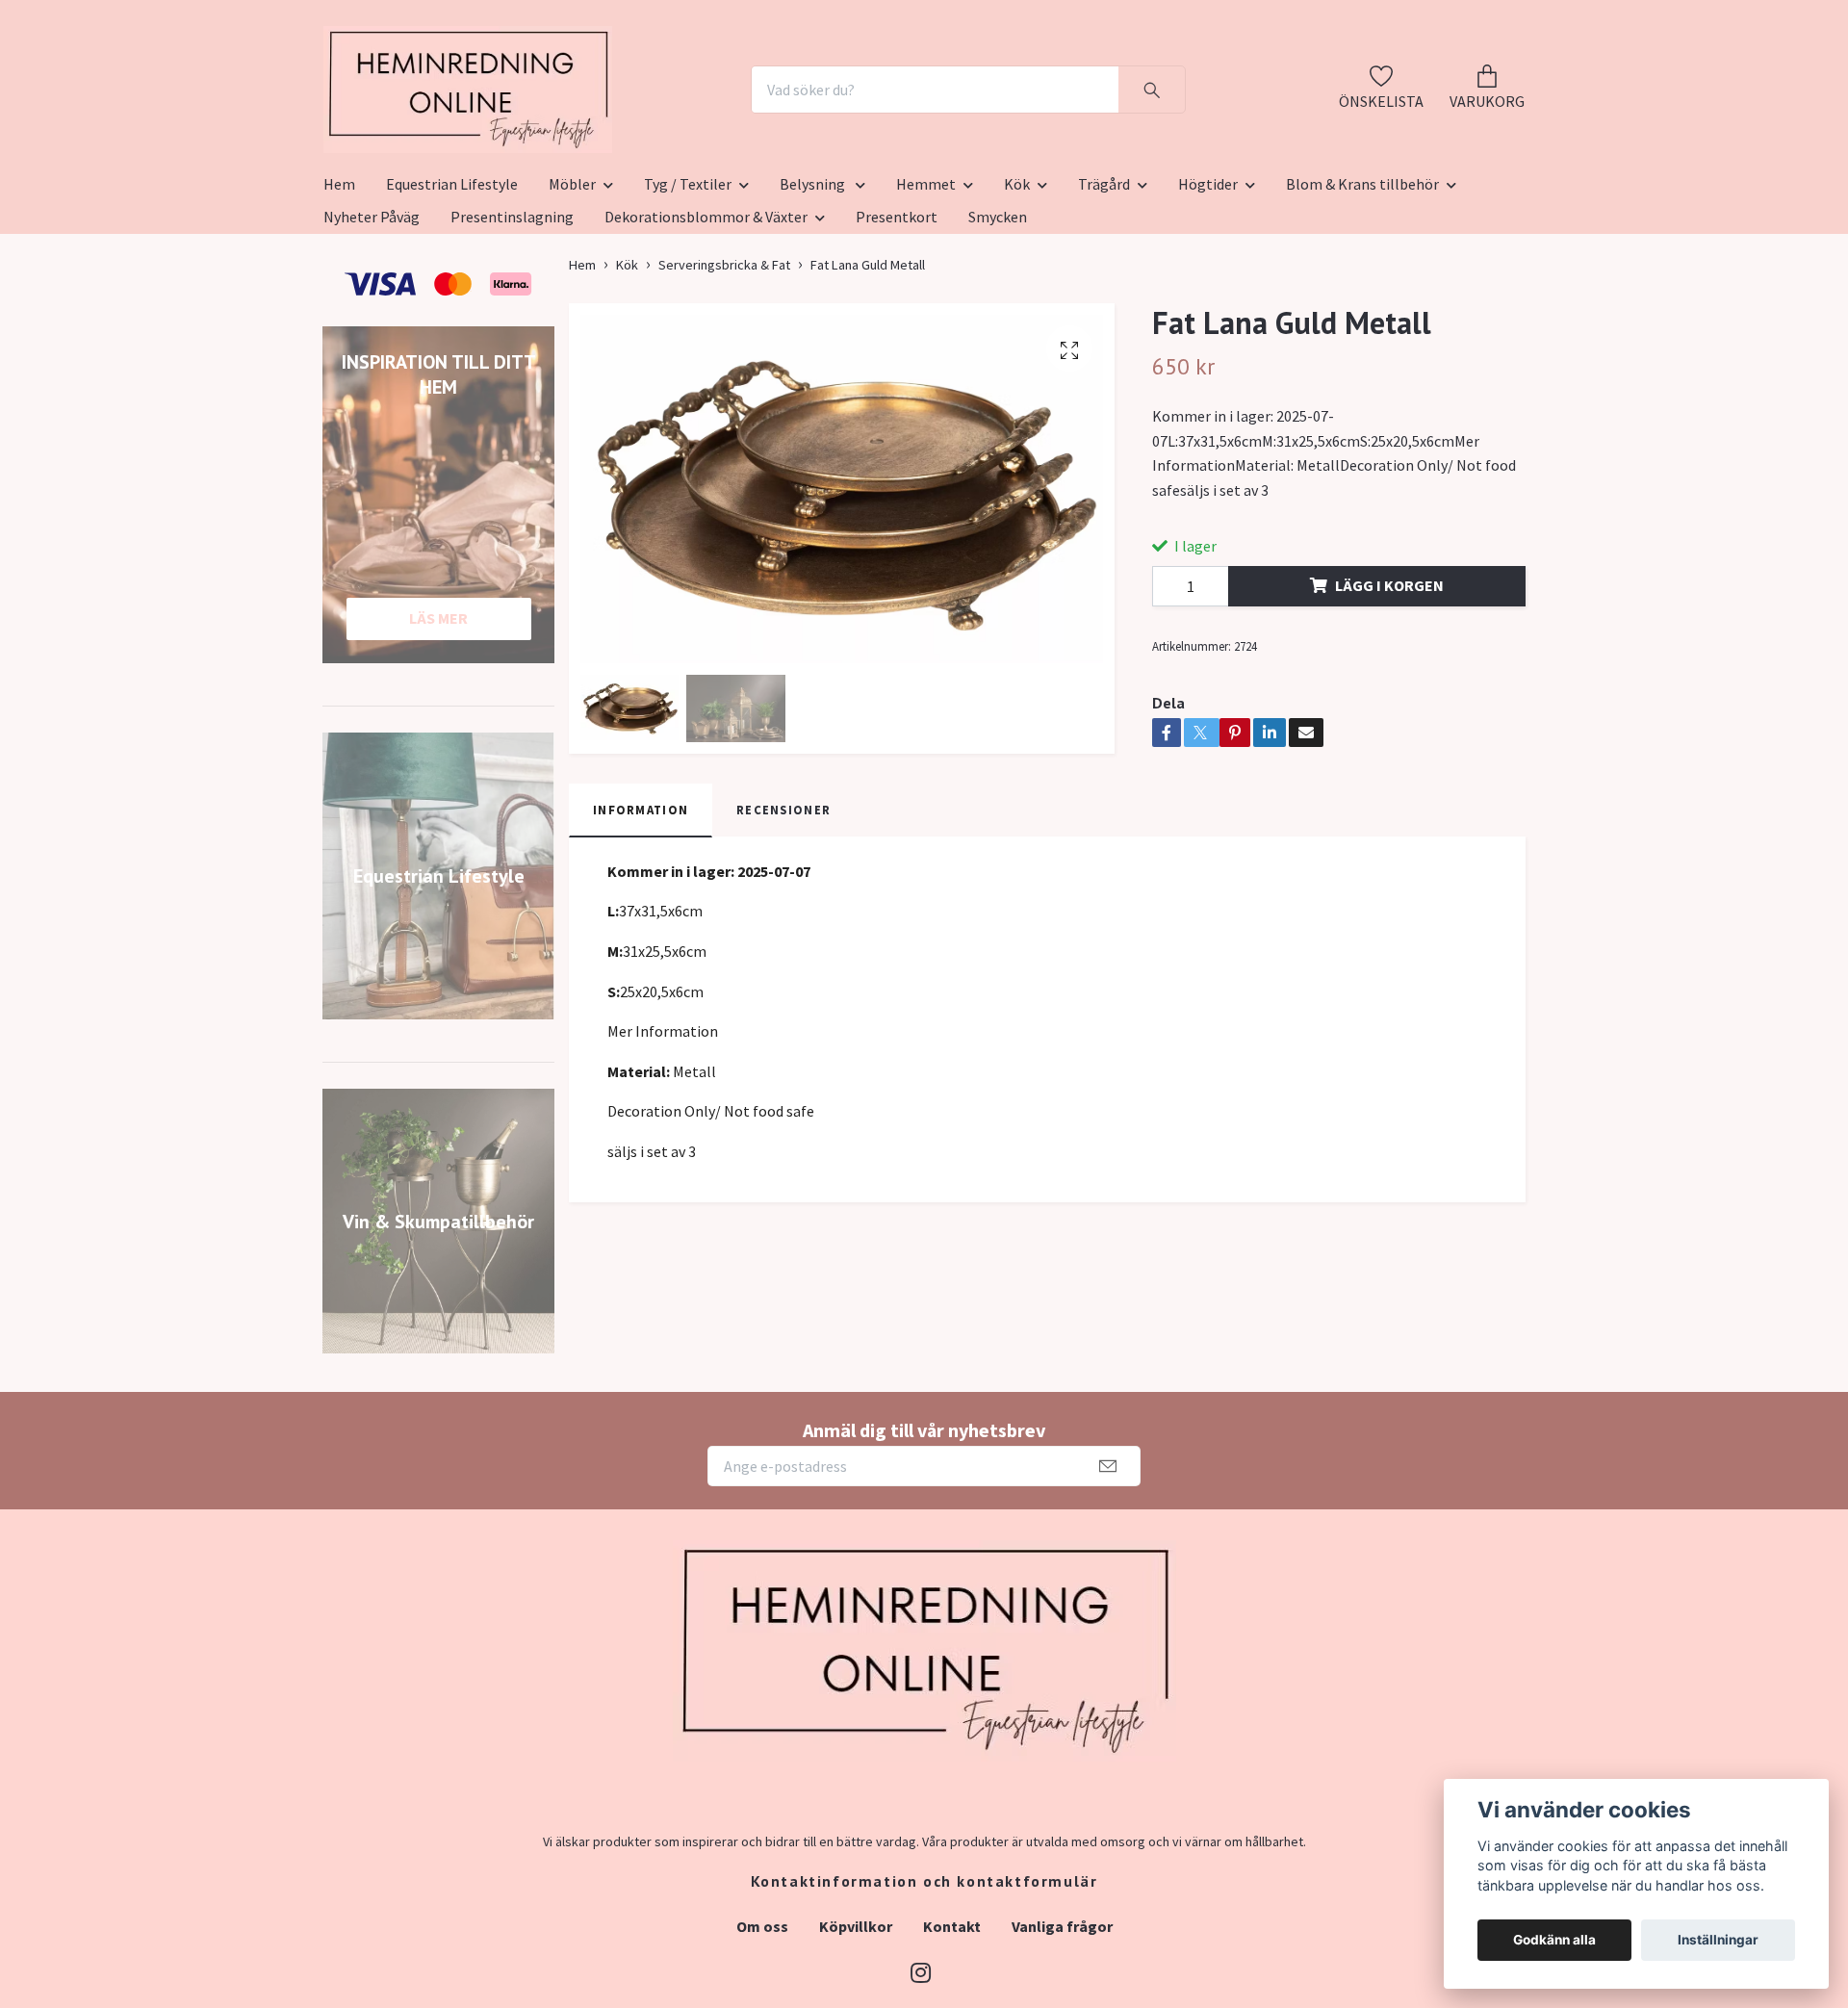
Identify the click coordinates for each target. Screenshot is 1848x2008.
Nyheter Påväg (372, 311)
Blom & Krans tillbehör (1362, 278)
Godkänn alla (1554, 1940)
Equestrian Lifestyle (452, 278)
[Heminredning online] (575, 137)
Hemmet (926, 278)
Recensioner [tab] (783, 904)
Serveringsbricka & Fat (724, 359)
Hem (339, 278)
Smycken (998, 311)
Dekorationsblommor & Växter (706, 311)
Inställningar (1718, 1940)
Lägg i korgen (1389, 681)
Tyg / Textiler (688, 278)
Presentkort (897, 311)
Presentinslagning (512, 311)
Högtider (1208, 278)
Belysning (814, 278)
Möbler (572, 278)
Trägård (1104, 278)
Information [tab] (641, 904)
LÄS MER (438, 712)
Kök (1017, 278)
